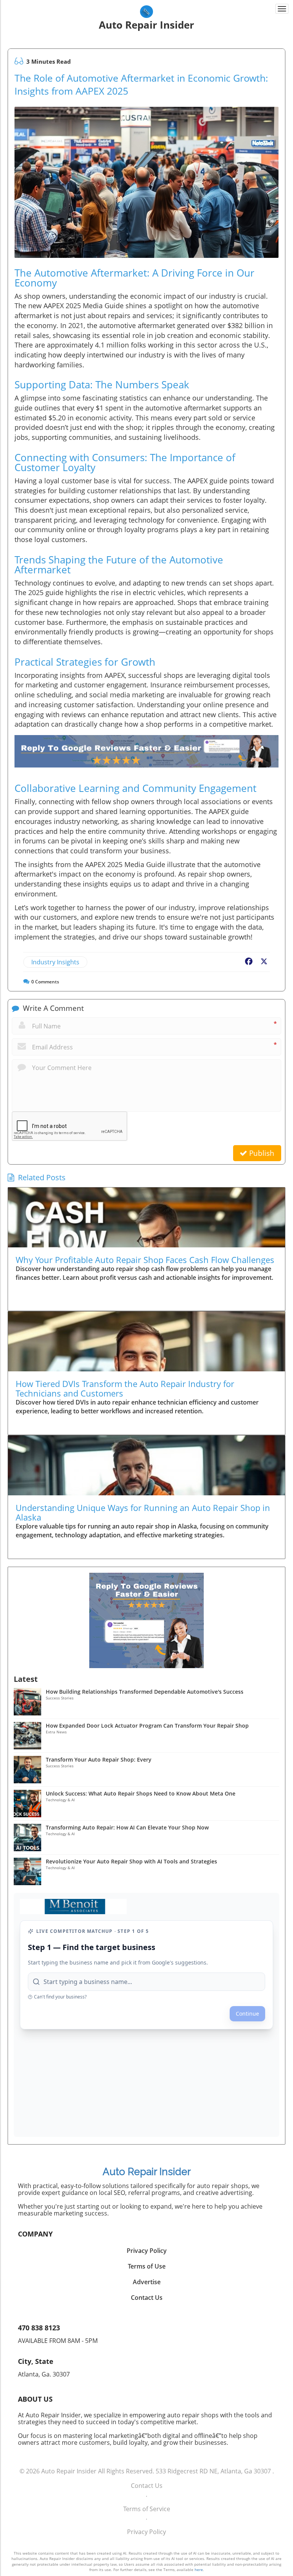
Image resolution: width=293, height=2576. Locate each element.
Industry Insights (55, 962)
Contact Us (147, 2486)
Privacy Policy (146, 2532)
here (199, 2570)
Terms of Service (147, 2509)
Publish (261, 1153)
